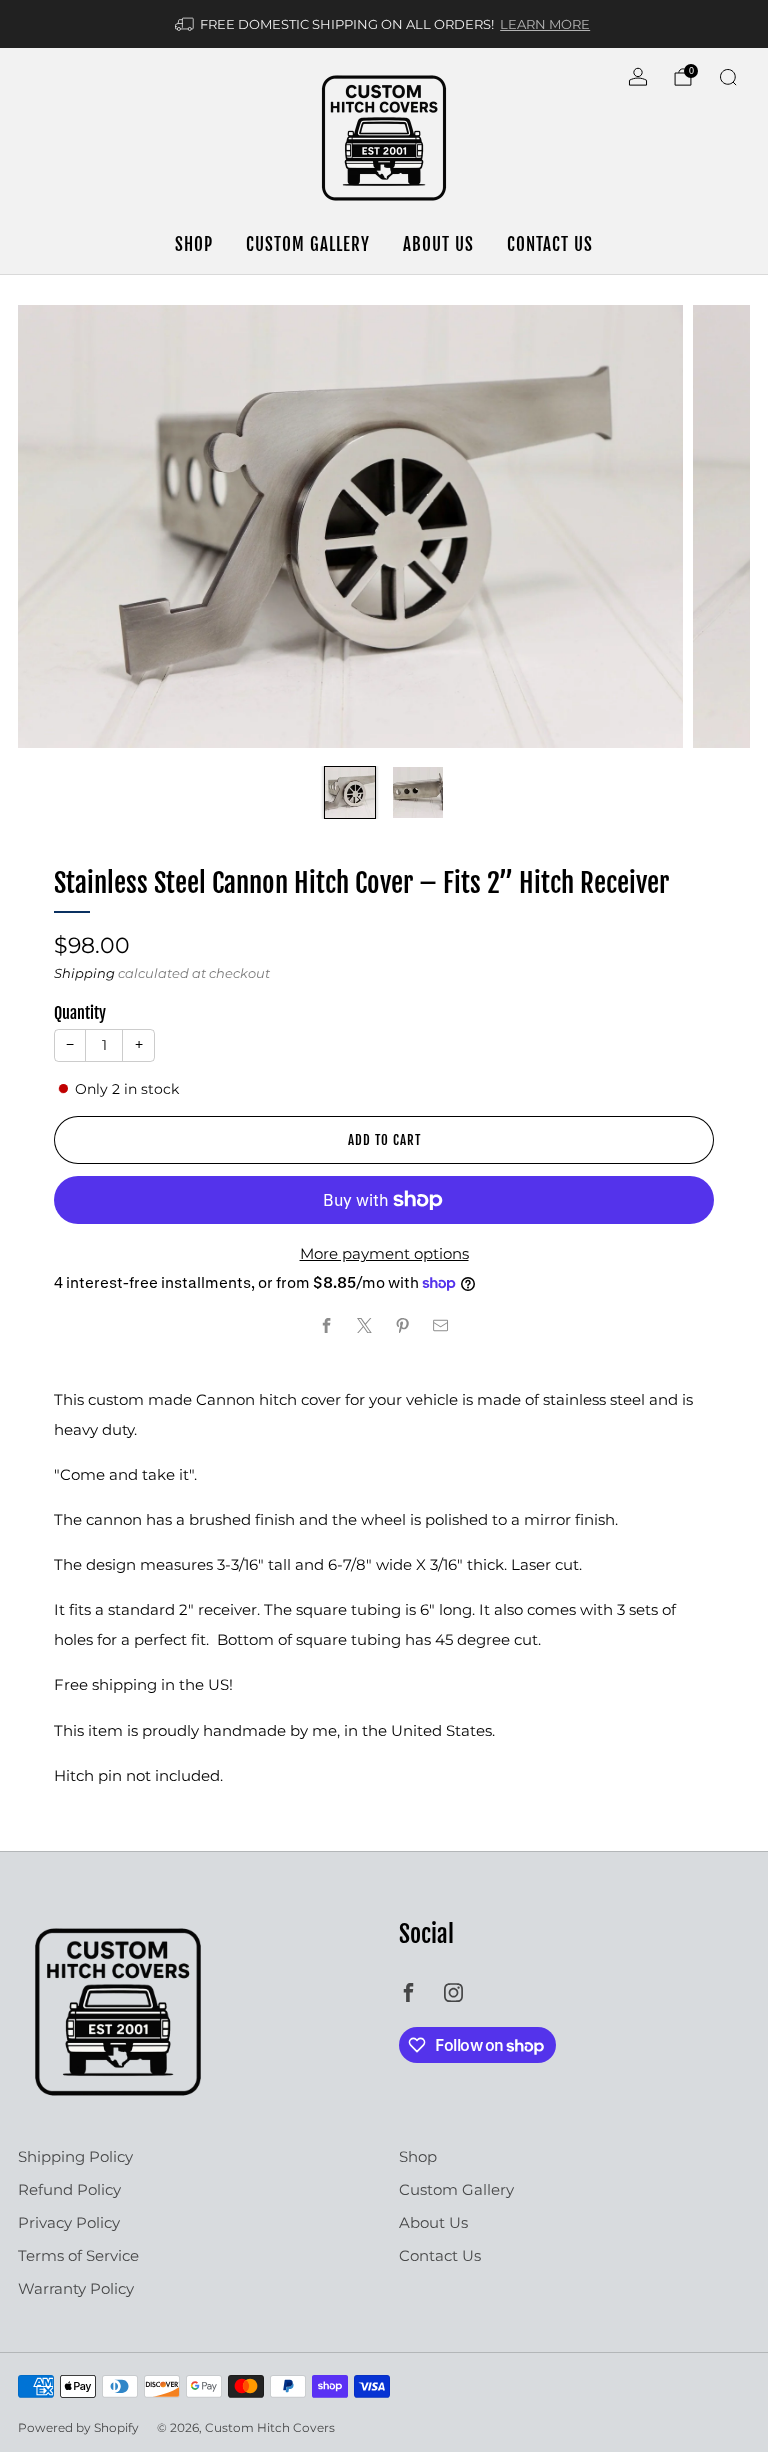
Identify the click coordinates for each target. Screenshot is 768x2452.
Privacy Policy (69, 2222)
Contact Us (550, 244)
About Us (438, 244)
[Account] (638, 77)
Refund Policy (69, 2189)
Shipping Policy (75, 2156)
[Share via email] (441, 1325)
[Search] (728, 77)
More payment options (384, 1253)
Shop (194, 244)
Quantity (80, 1013)
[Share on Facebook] (327, 1325)
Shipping (84, 973)
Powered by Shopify (78, 2427)
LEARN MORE (545, 24)
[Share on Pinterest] (403, 1325)
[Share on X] (365, 1325)
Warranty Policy (76, 2288)
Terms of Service (78, 2255)
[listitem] (384, 24)
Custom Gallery (308, 244)
